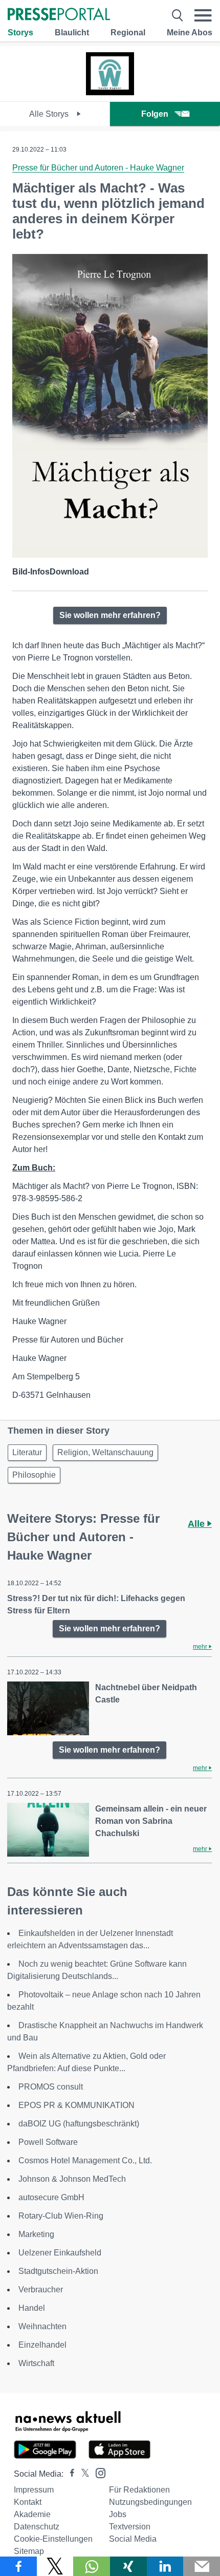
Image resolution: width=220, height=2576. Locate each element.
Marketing (36, 2234)
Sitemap (29, 2551)
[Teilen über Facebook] (18, 2566)
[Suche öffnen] (178, 15)
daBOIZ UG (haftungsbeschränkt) (79, 2124)
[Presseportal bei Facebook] (69, 2474)
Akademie (32, 2514)
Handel (32, 2308)
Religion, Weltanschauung (105, 1452)
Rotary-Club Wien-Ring (61, 2216)
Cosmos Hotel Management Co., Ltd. (85, 2160)
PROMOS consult (51, 2087)
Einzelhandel (42, 2345)
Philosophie (34, 1475)
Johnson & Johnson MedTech (72, 2179)
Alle (197, 1524)
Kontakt (28, 2502)
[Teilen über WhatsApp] (92, 2566)
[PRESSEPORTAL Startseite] (59, 15)
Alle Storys (50, 114)
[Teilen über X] (55, 2566)
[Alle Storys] (110, 92)
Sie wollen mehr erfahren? (110, 615)
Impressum (34, 2490)
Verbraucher (41, 2290)
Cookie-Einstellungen (53, 2539)
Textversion (130, 2527)
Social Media (133, 2539)
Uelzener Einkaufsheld (60, 2253)
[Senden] (202, 2566)
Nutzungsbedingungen (150, 2502)
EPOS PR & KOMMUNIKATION (76, 2105)
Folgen (155, 114)
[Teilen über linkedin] (165, 2566)
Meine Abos (190, 33)
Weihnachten (42, 2326)
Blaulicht (72, 33)
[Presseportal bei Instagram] (97, 2472)
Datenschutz (37, 2527)
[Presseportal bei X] (82, 2474)
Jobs (118, 2514)
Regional (128, 33)
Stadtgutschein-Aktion (58, 2271)
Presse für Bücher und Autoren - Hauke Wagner (98, 168)
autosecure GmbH (51, 2197)
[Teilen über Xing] (128, 2566)
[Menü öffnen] (203, 15)
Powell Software (48, 2142)
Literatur (27, 1452)
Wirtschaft (36, 2363)
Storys (20, 33)
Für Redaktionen (139, 2490)
